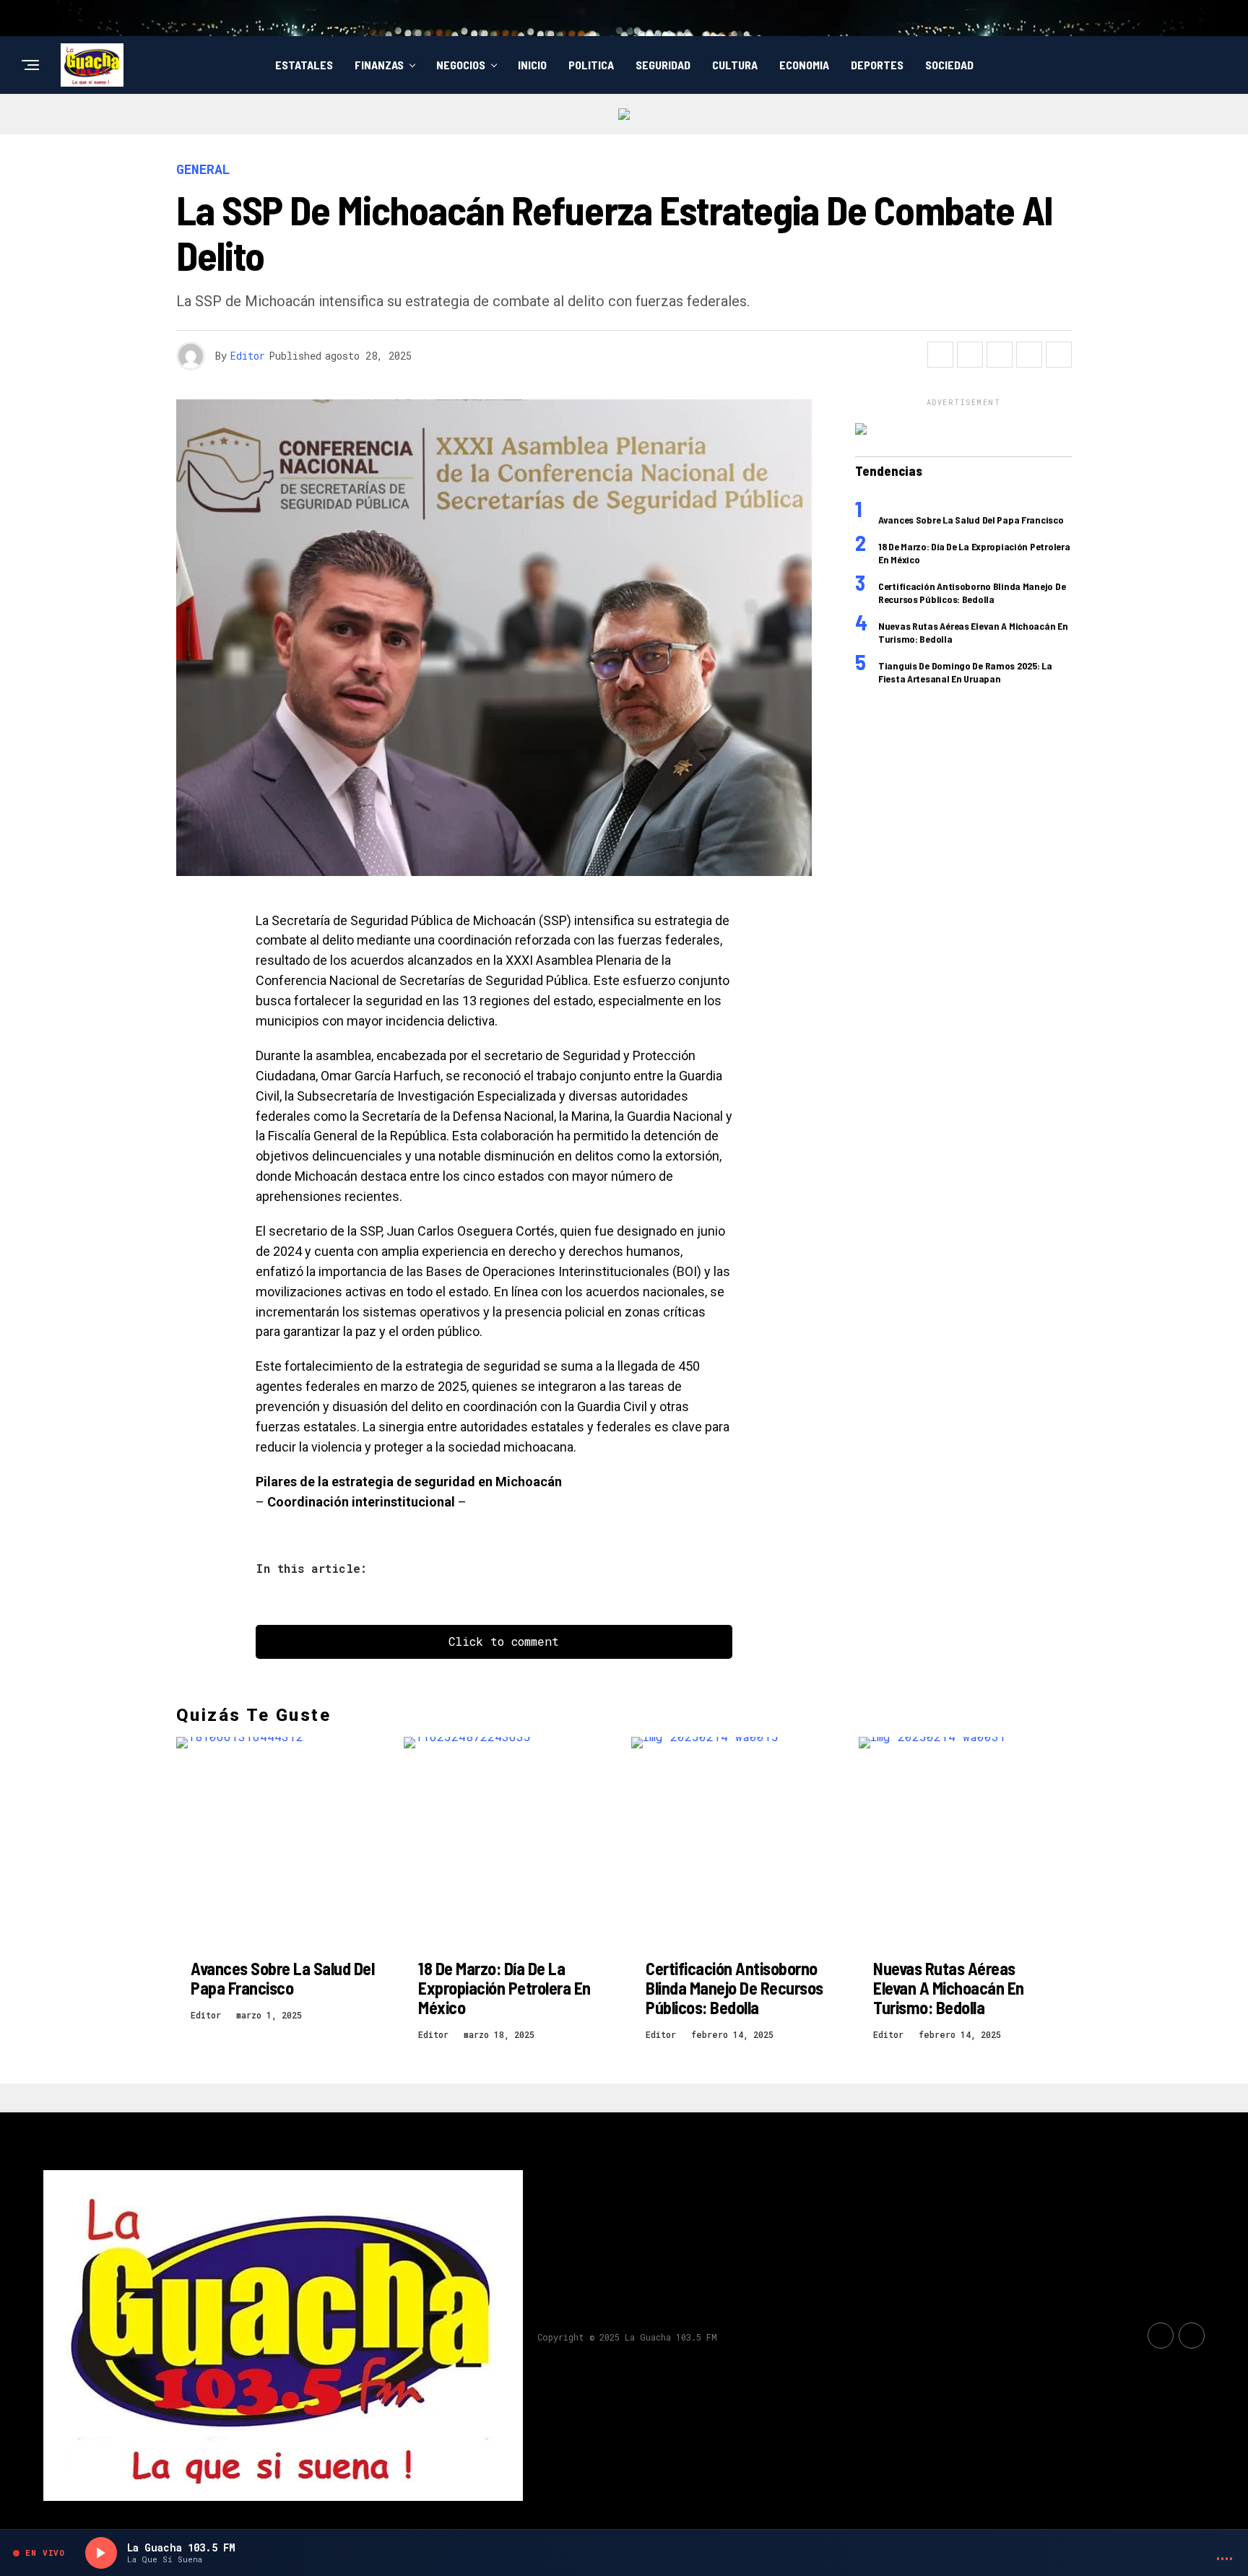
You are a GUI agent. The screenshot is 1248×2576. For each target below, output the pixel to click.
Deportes (877, 65)
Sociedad (949, 65)
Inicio (532, 65)
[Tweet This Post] (970, 355)
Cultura (735, 65)
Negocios (461, 65)
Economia (804, 65)
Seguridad (663, 65)
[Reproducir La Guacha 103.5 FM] (101, 2553)
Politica (591, 65)
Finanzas (379, 65)
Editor (248, 356)
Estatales (304, 65)
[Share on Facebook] (940, 355)
